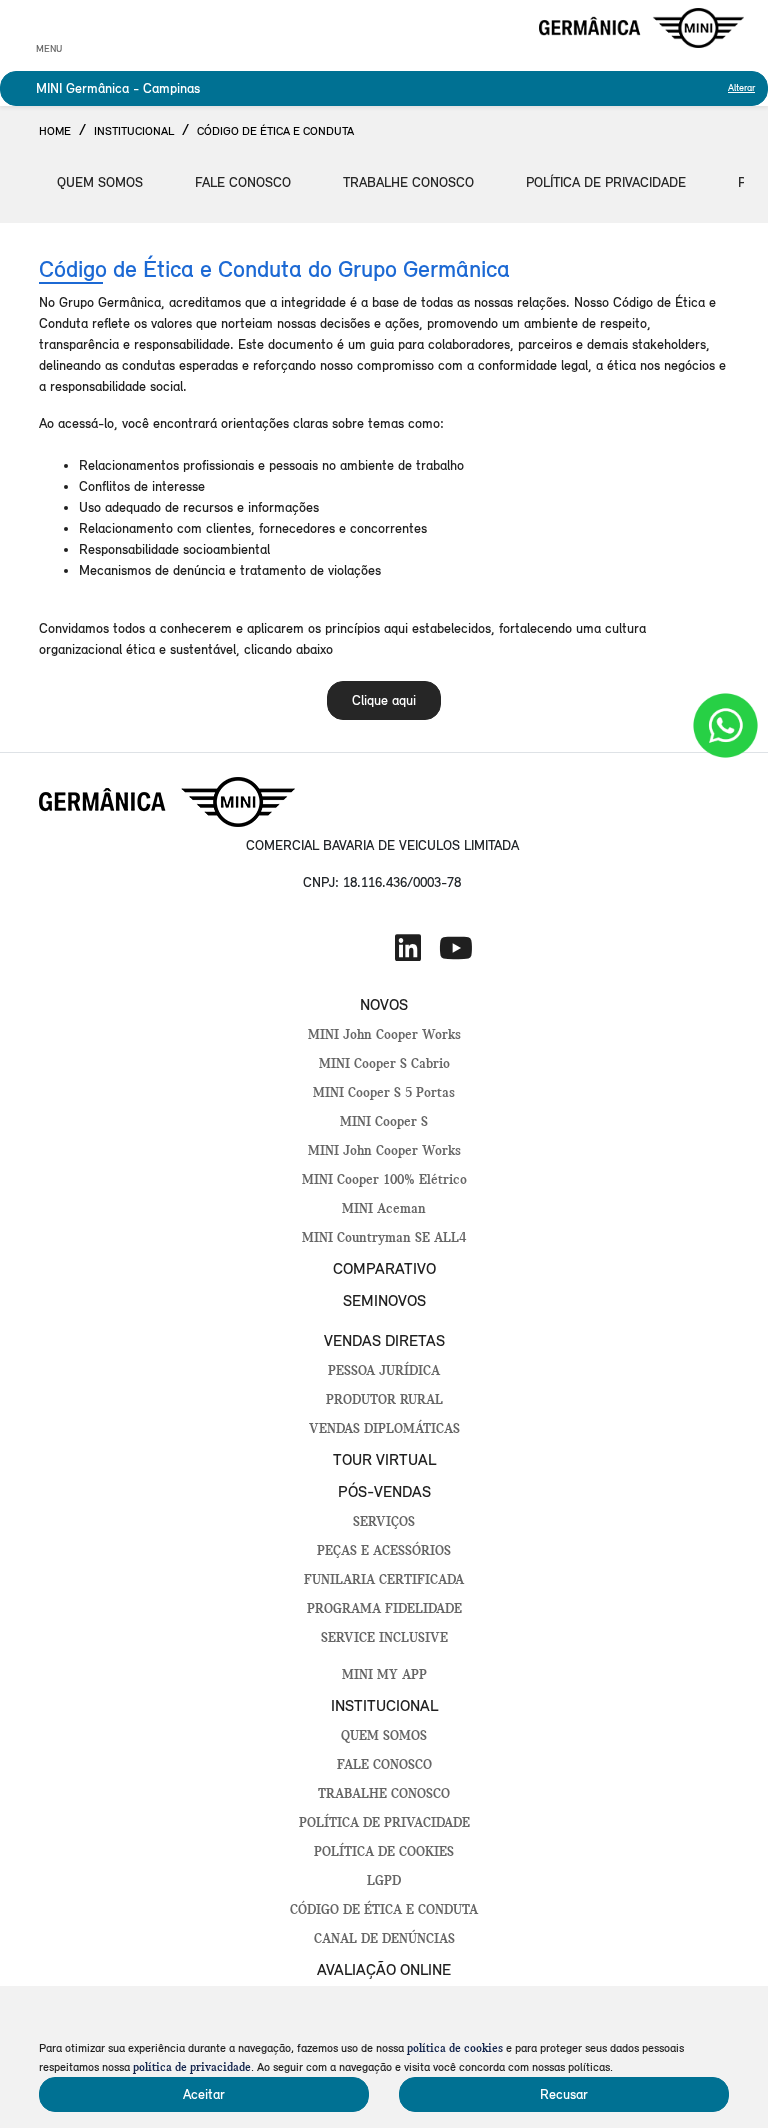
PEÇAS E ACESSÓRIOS (384, 1551)
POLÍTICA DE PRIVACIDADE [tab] (606, 182)
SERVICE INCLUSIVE (384, 1638)
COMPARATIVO (384, 1268)
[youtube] (456, 949)
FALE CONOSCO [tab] (243, 182)
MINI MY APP (384, 1675)
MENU (49, 49)
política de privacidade (192, 2068)
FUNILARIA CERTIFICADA (384, 1580)
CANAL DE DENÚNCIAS (384, 1939)
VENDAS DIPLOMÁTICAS (384, 1429)
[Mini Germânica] (641, 28)
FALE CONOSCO (384, 1765)
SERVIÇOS (384, 1522)
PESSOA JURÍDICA (384, 1371)
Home (55, 131)
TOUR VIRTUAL (384, 1459)
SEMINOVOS (384, 1300)
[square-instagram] (360, 949)
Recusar (564, 2094)
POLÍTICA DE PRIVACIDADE (384, 1823)
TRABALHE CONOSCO (384, 1794)
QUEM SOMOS (384, 1736)
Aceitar (204, 2094)
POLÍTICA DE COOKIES (384, 1852)
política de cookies (455, 2049)
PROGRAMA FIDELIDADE (384, 1609)
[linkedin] (408, 949)
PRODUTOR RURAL (384, 1400)
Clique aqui (384, 700)
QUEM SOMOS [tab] (100, 182)
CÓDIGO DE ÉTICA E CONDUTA (384, 1910)
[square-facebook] (312, 949)
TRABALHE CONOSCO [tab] (408, 182)
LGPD (384, 1881)
